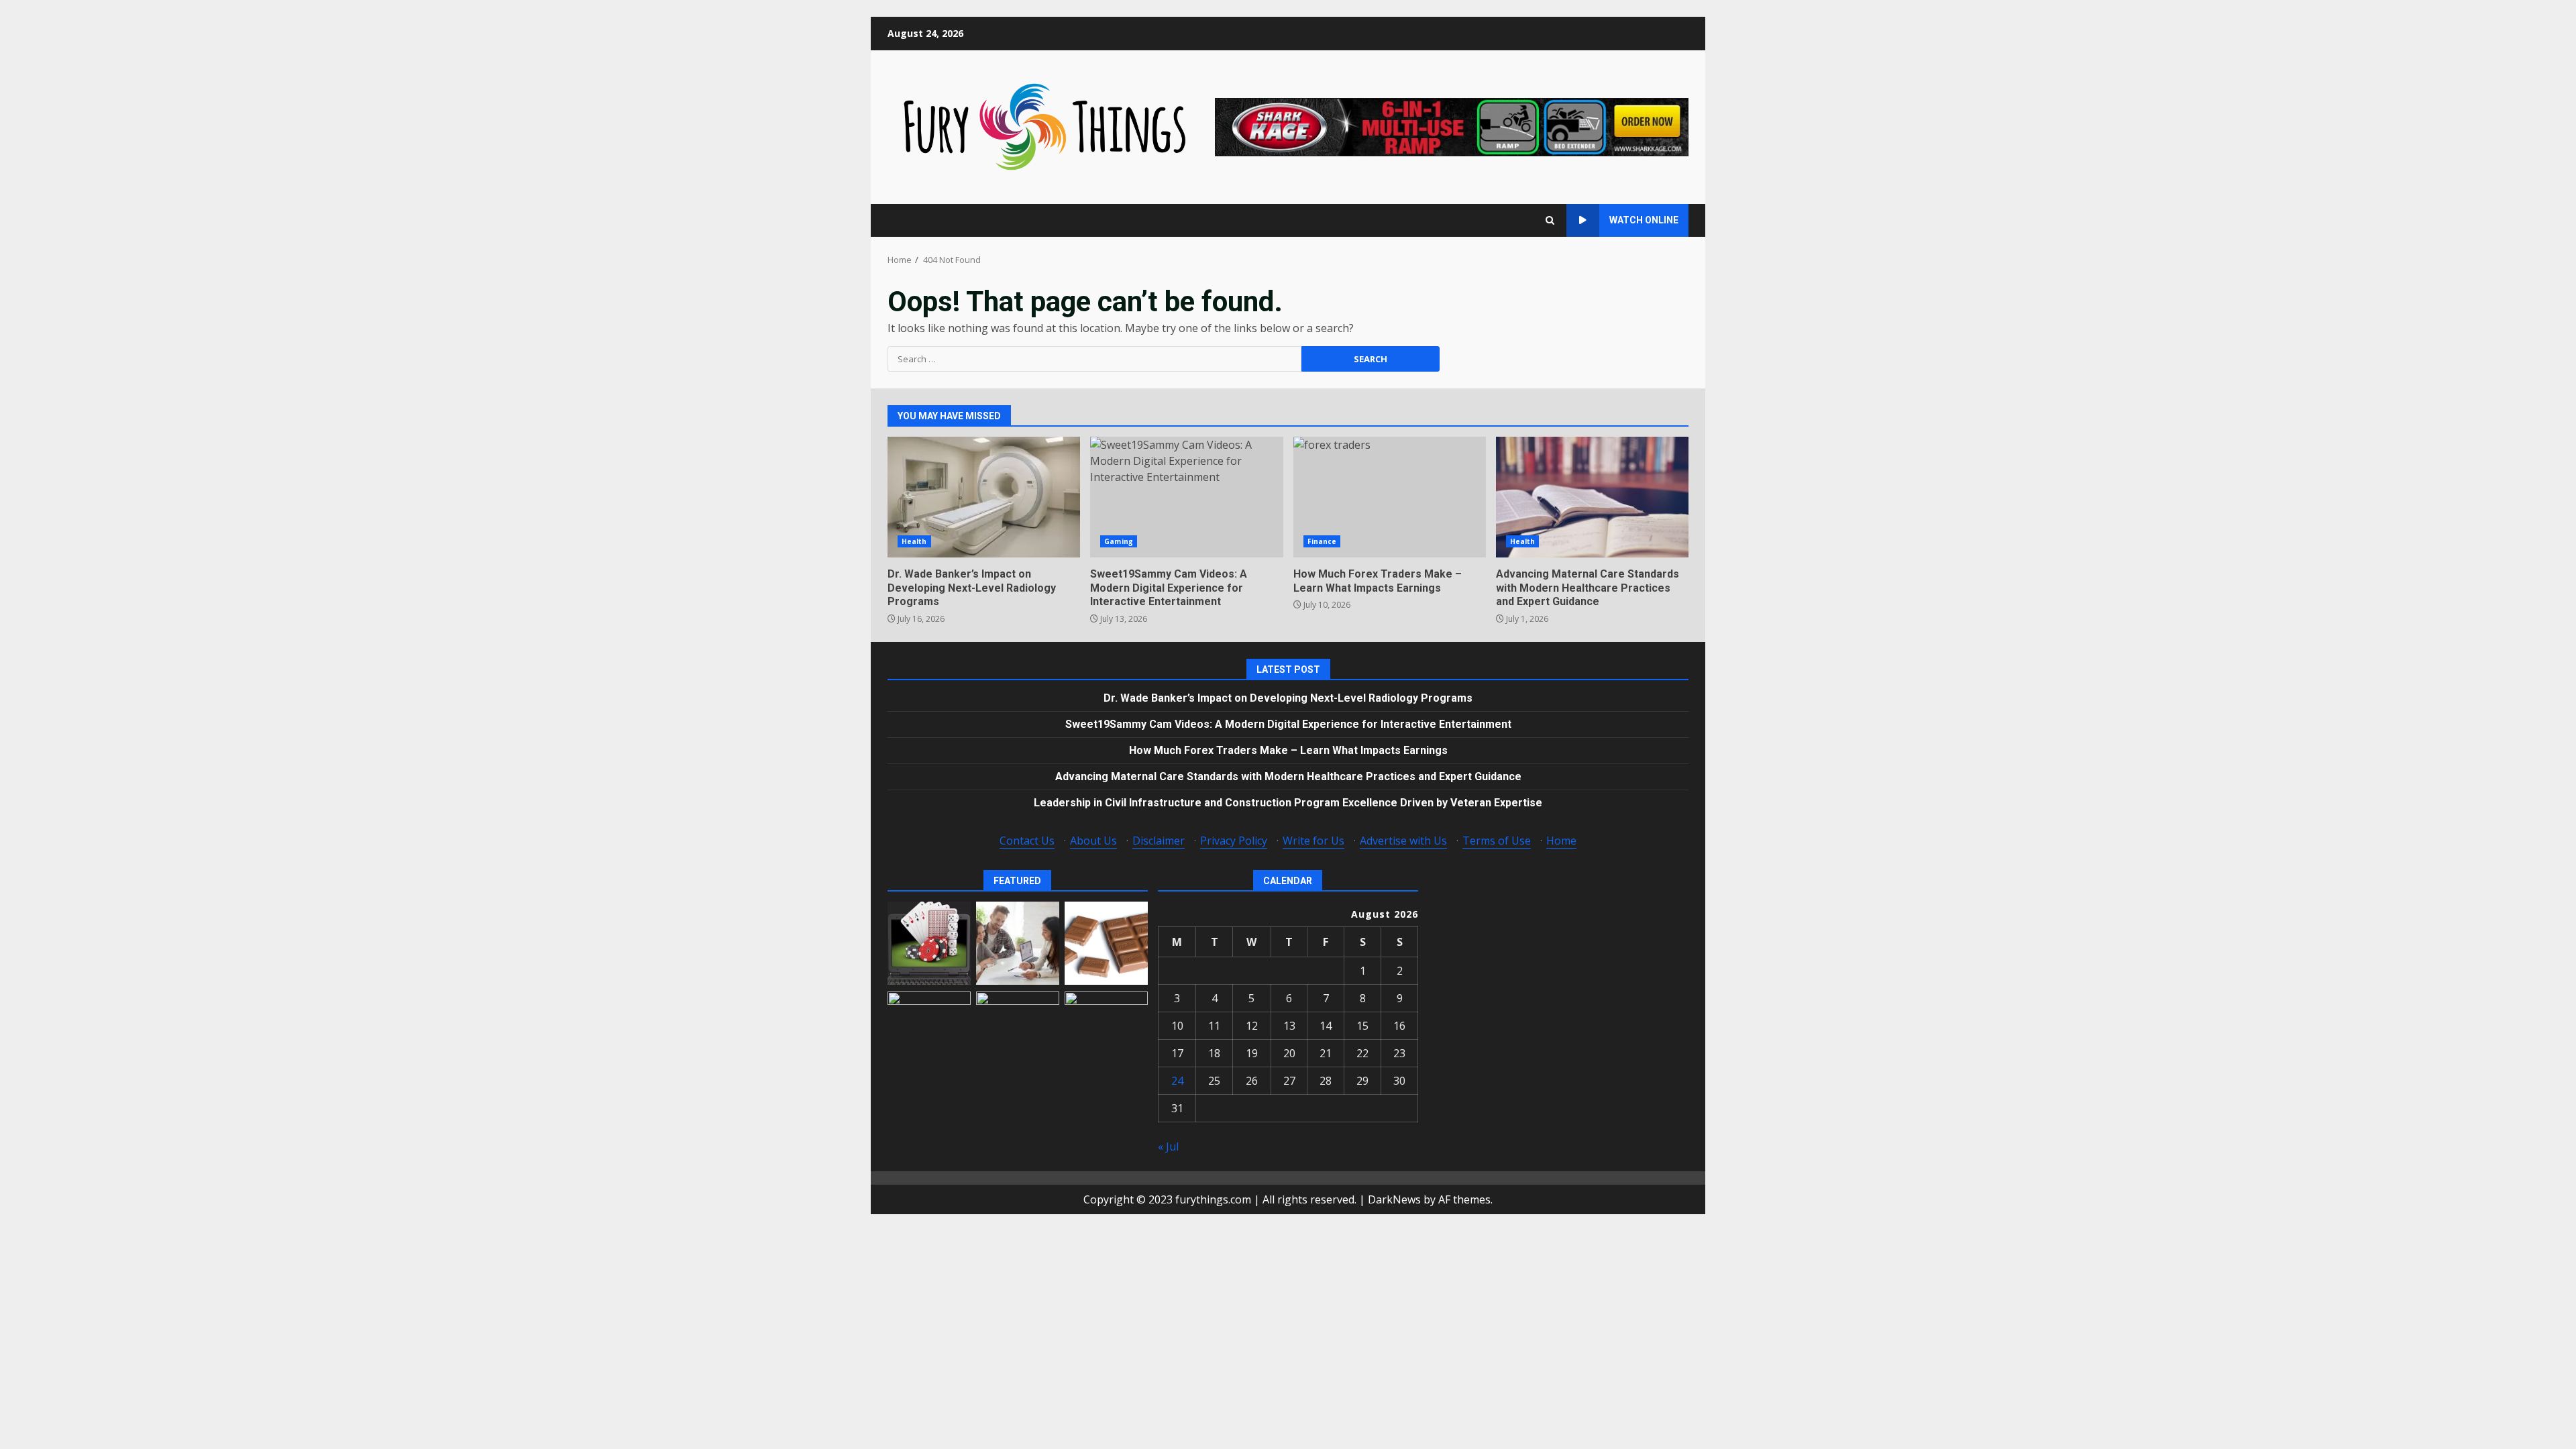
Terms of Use (1497, 841)
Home (1561, 841)
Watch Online (1644, 220)
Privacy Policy (1234, 841)
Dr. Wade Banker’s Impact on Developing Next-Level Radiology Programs (984, 497)
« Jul (1168, 1146)
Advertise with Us (1403, 841)
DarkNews (1394, 1199)
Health (914, 541)
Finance (1322, 541)
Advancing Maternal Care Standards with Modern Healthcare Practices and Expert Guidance (1592, 497)
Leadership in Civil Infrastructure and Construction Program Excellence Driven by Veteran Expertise (1288, 803)
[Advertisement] (1452, 126)
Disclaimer (1159, 841)
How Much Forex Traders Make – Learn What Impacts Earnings (1390, 497)
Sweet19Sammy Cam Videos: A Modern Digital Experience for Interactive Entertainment (1186, 497)
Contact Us (1027, 841)
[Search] (1550, 220)
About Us (1093, 841)
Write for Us (1313, 841)
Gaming (1119, 541)
